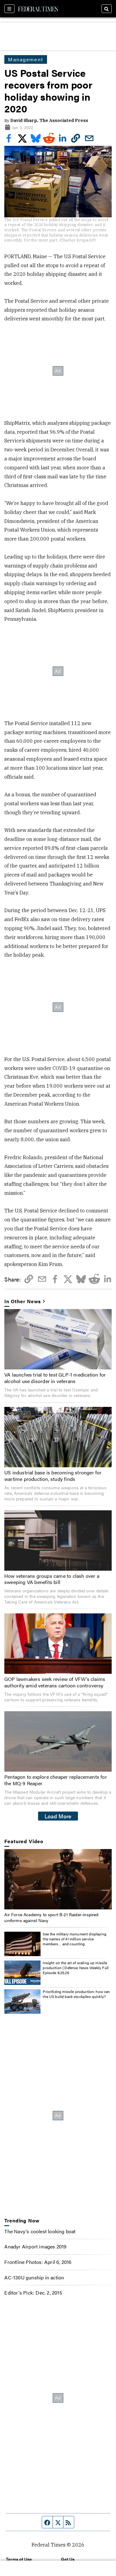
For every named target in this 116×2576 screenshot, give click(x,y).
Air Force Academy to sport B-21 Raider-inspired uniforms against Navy (51, 1917)
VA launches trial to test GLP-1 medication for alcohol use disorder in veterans (55, 1378)
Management (26, 59)
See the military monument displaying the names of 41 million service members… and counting (74, 1939)
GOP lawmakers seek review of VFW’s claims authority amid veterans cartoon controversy (55, 1682)
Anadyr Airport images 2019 (35, 2246)
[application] (58, 1879)
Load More (58, 1816)
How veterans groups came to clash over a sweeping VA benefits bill (52, 1579)
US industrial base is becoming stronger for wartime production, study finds (53, 1476)
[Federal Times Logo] (38, 9)
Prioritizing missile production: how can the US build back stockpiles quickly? (76, 1994)
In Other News (23, 1301)
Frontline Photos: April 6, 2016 (38, 2262)
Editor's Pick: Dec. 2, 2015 (33, 2293)
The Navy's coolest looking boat (40, 2231)
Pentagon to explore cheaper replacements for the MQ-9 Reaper (56, 1780)
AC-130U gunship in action (34, 2277)
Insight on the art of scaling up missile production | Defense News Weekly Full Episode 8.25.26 (76, 1967)
